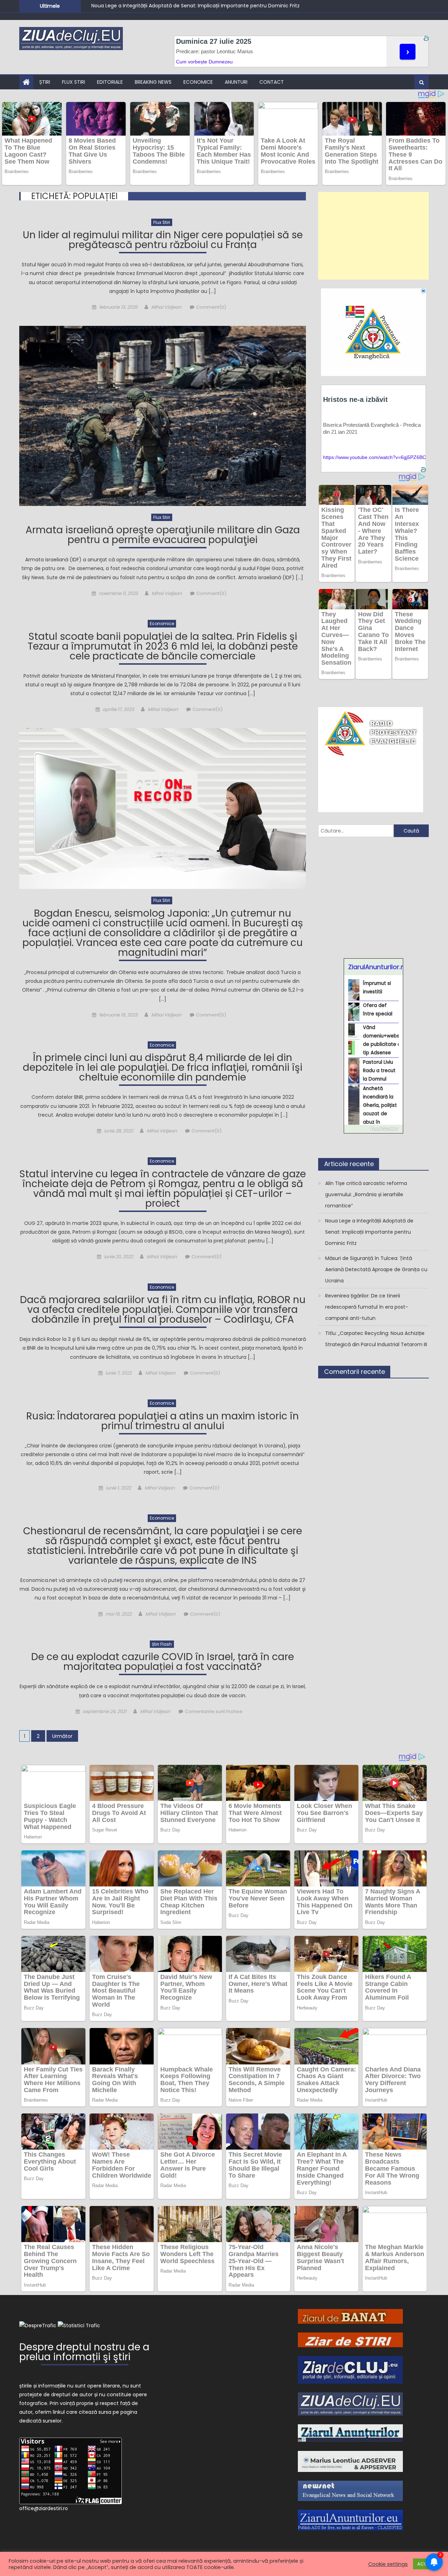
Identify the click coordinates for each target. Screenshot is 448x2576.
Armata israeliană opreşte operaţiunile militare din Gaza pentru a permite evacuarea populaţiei (163, 536)
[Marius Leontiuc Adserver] (350, 2461)
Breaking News (153, 82)
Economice (198, 82)
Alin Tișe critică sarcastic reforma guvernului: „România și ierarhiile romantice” (366, 1194)
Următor (62, 1736)
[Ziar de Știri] (350, 2339)
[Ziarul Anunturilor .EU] (350, 2520)
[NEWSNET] (350, 2491)
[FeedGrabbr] (373, 1129)
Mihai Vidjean (166, 307)
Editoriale (110, 82)
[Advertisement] (373, 236)
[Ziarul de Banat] (350, 2316)
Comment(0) (211, 307)
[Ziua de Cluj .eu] (350, 2404)
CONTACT (272, 82)
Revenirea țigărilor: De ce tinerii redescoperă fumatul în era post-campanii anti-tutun (367, 1307)
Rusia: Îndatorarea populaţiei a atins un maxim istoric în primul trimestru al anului (163, 1422)
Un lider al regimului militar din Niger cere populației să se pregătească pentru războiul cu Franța (163, 241)
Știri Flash (162, 1644)
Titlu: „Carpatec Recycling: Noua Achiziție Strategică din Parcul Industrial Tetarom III (376, 1339)
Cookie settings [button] (388, 2564)
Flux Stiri (73, 82)
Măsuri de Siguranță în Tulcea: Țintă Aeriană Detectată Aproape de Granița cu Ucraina (197, 6)
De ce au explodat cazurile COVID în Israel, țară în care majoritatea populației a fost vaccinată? (163, 1663)
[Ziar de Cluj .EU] (350, 2369)
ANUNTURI (236, 82)
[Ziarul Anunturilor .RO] (350, 2433)
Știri (45, 82)
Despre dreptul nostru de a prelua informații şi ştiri (84, 2353)
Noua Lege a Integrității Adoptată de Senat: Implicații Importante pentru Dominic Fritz (369, 1232)
